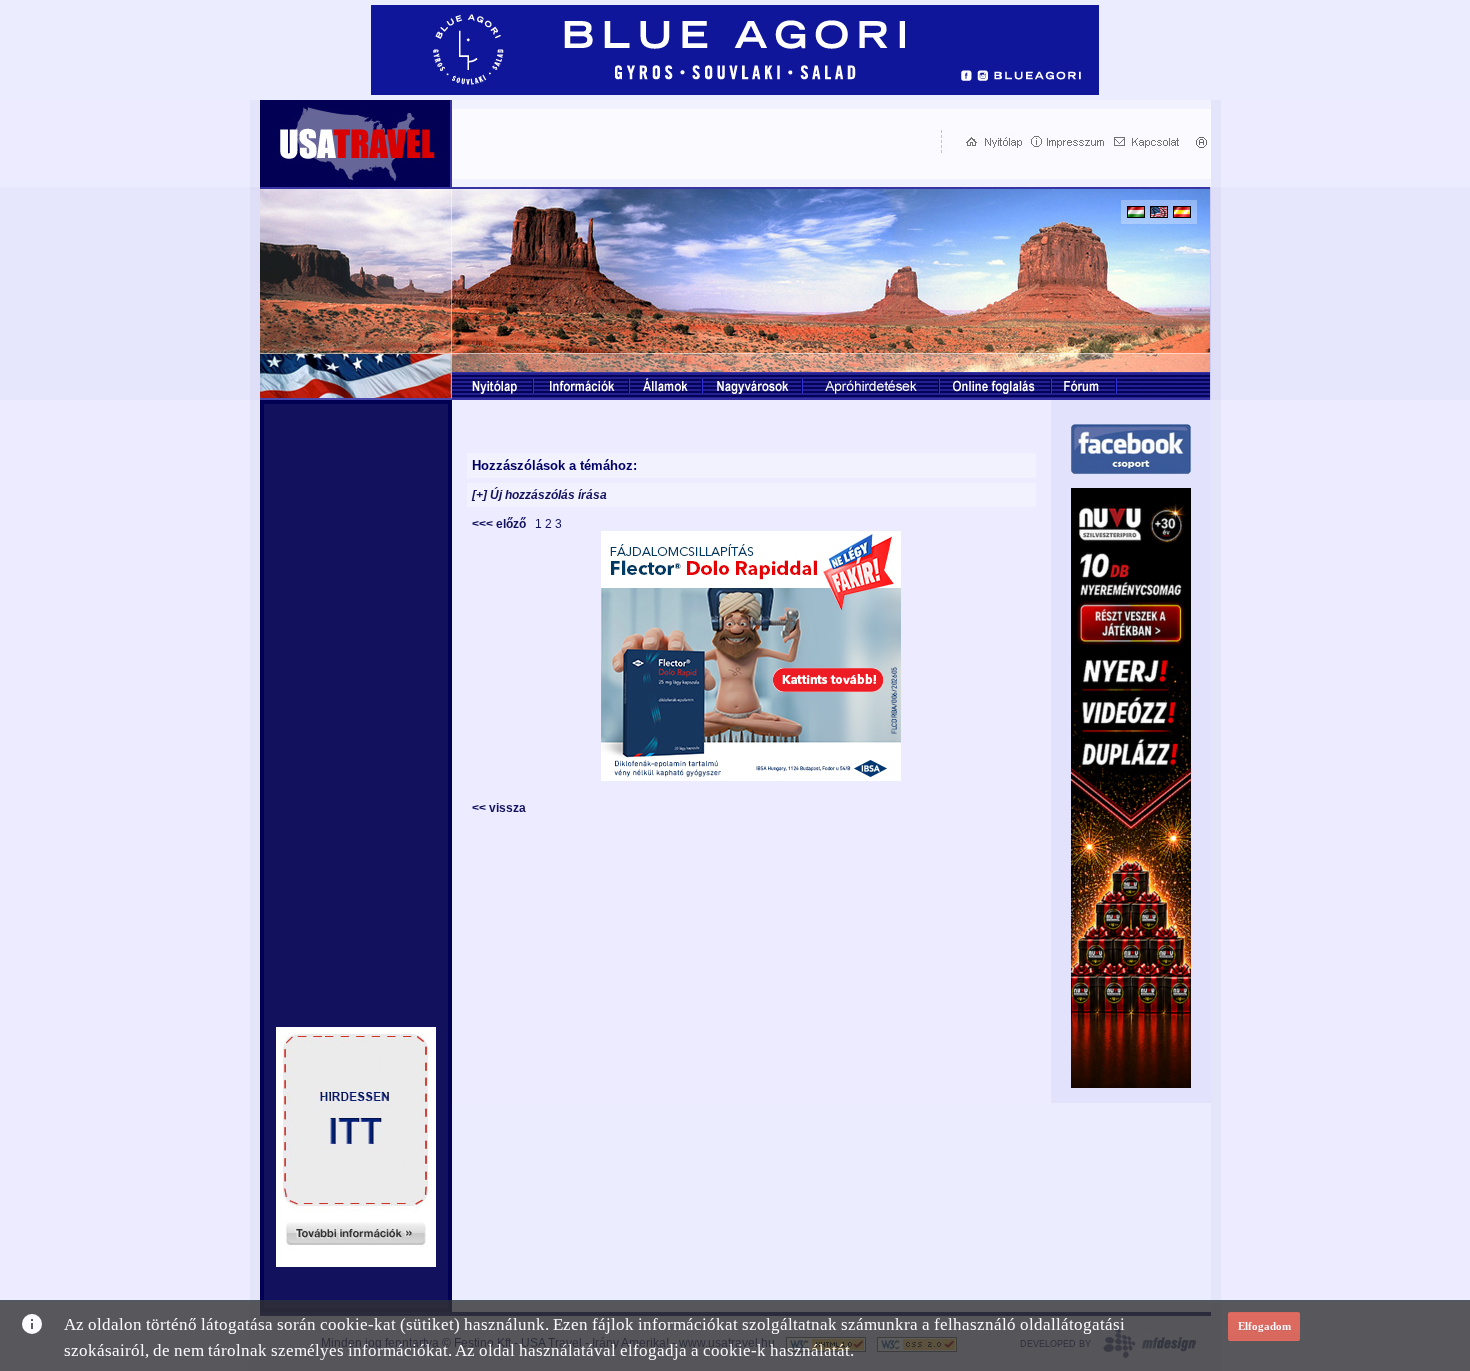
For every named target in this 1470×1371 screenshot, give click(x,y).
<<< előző (502, 524)
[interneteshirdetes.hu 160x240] (356, 1261)
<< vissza (499, 808)
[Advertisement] (692, 141)
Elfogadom (1264, 1326)
